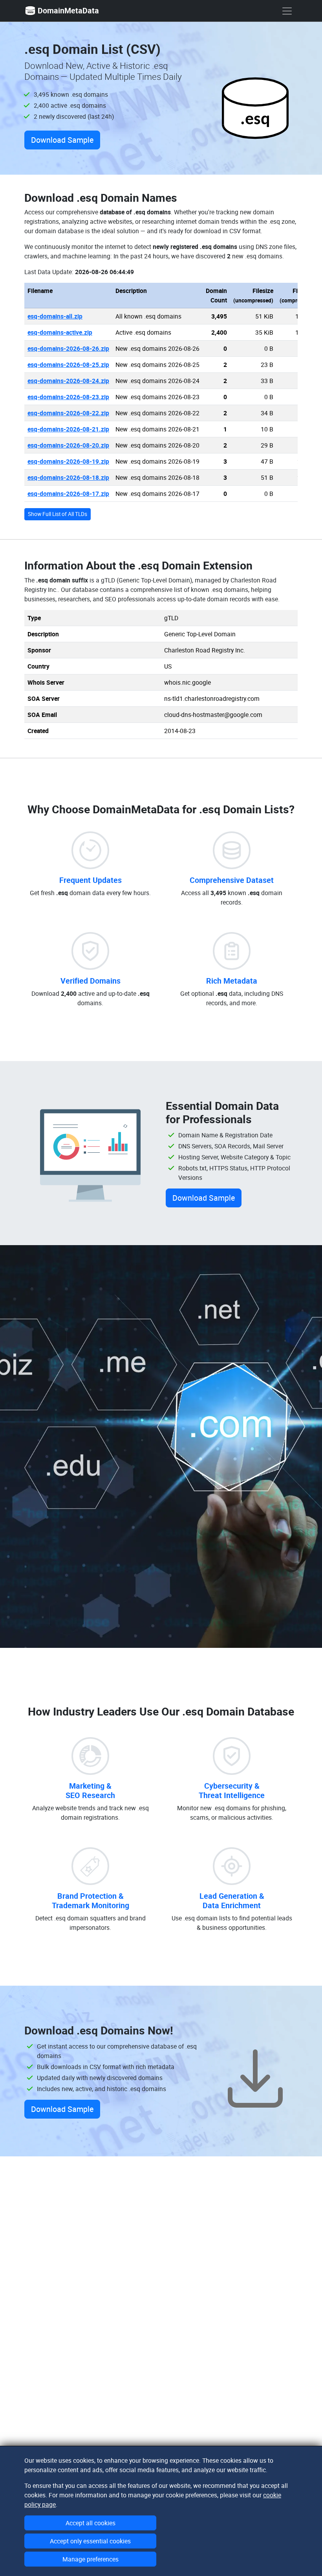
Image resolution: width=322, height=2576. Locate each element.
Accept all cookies (91, 2523)
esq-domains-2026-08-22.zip (68, 413)
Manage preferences (91, 2559)
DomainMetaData (68, 10)
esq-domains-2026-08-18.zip (68, 477)
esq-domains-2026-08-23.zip (68, 397)
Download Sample (62, 140)
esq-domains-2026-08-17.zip (68, 494)
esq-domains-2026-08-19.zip (68, 461)
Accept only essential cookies (90, 2541)
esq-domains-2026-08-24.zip (68, 381)
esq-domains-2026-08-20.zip (68, 445)
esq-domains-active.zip (60, 332)
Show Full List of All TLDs (58, 514)
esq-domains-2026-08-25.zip (68, 365)
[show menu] (287, 11)
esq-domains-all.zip (55, 316)
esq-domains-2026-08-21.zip (68, 429)
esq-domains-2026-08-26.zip (68, 348)
